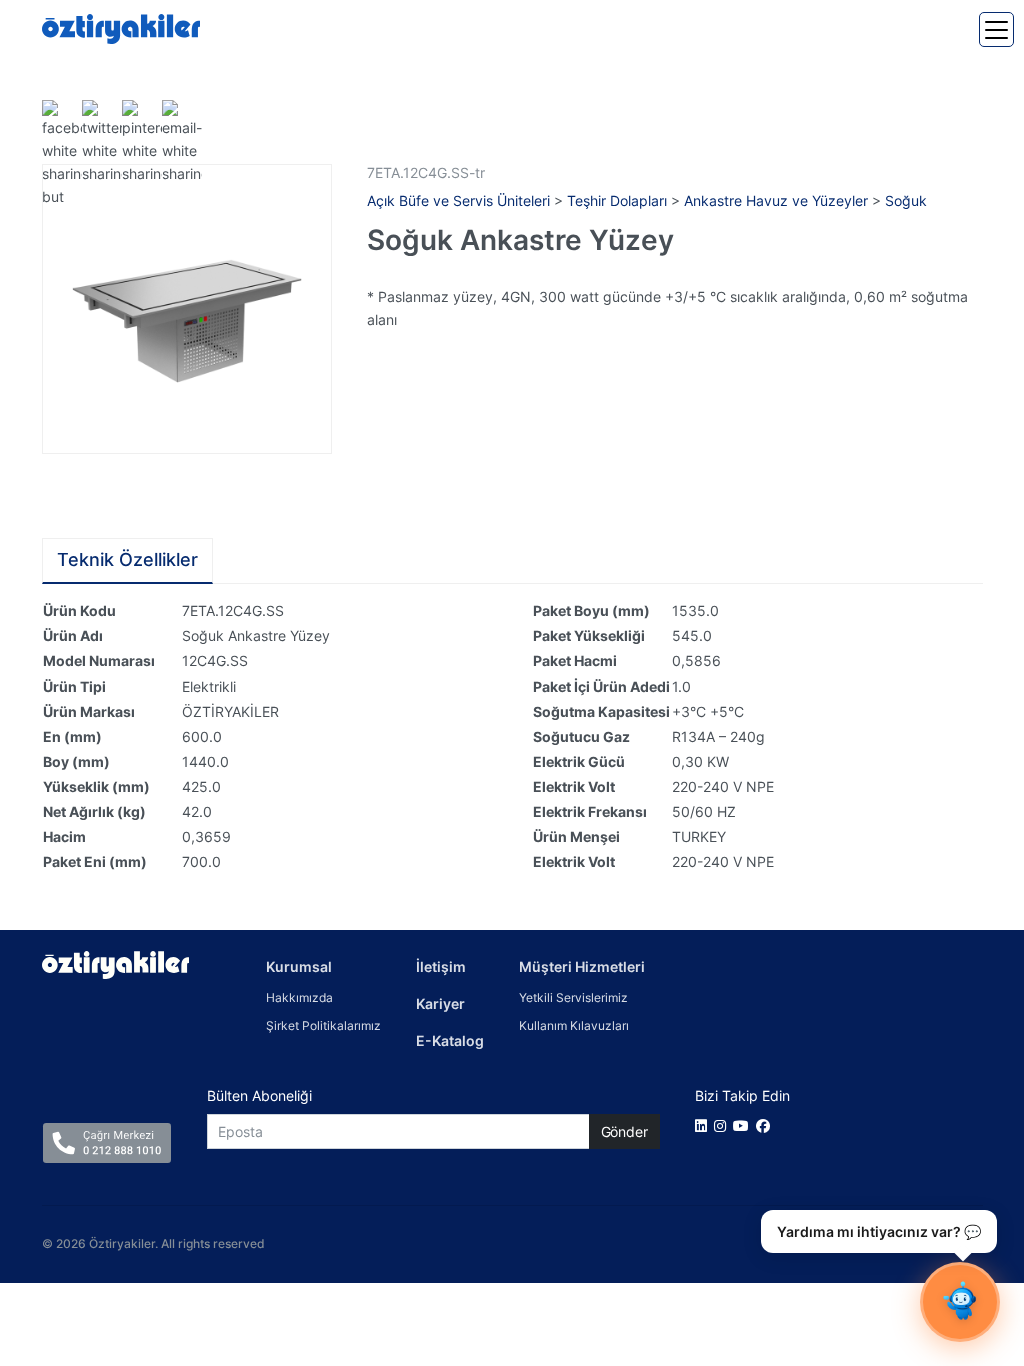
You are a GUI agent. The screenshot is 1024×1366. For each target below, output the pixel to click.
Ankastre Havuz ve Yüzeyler (776, 200)
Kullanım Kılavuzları (574, 1025)
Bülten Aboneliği (259, 1095)
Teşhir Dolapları (617, 200)
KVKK (953, 1243)
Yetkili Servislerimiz (573, 997)
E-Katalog (450, 1040)
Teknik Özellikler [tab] (127, 559)
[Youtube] (744, 1125)
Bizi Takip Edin (742, 1095)
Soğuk (906, 200)
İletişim (441, 966)
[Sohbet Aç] (960, 1302)
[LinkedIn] (704, 1125)
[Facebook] (766, 1125)
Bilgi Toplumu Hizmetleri (840, 1243)
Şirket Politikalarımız (323, 1025)
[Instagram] (723, 1125)
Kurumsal (299, 966)
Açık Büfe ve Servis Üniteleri (458, 200)
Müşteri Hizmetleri (582, 966)
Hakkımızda (299, 997)
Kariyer (440, 1003)
